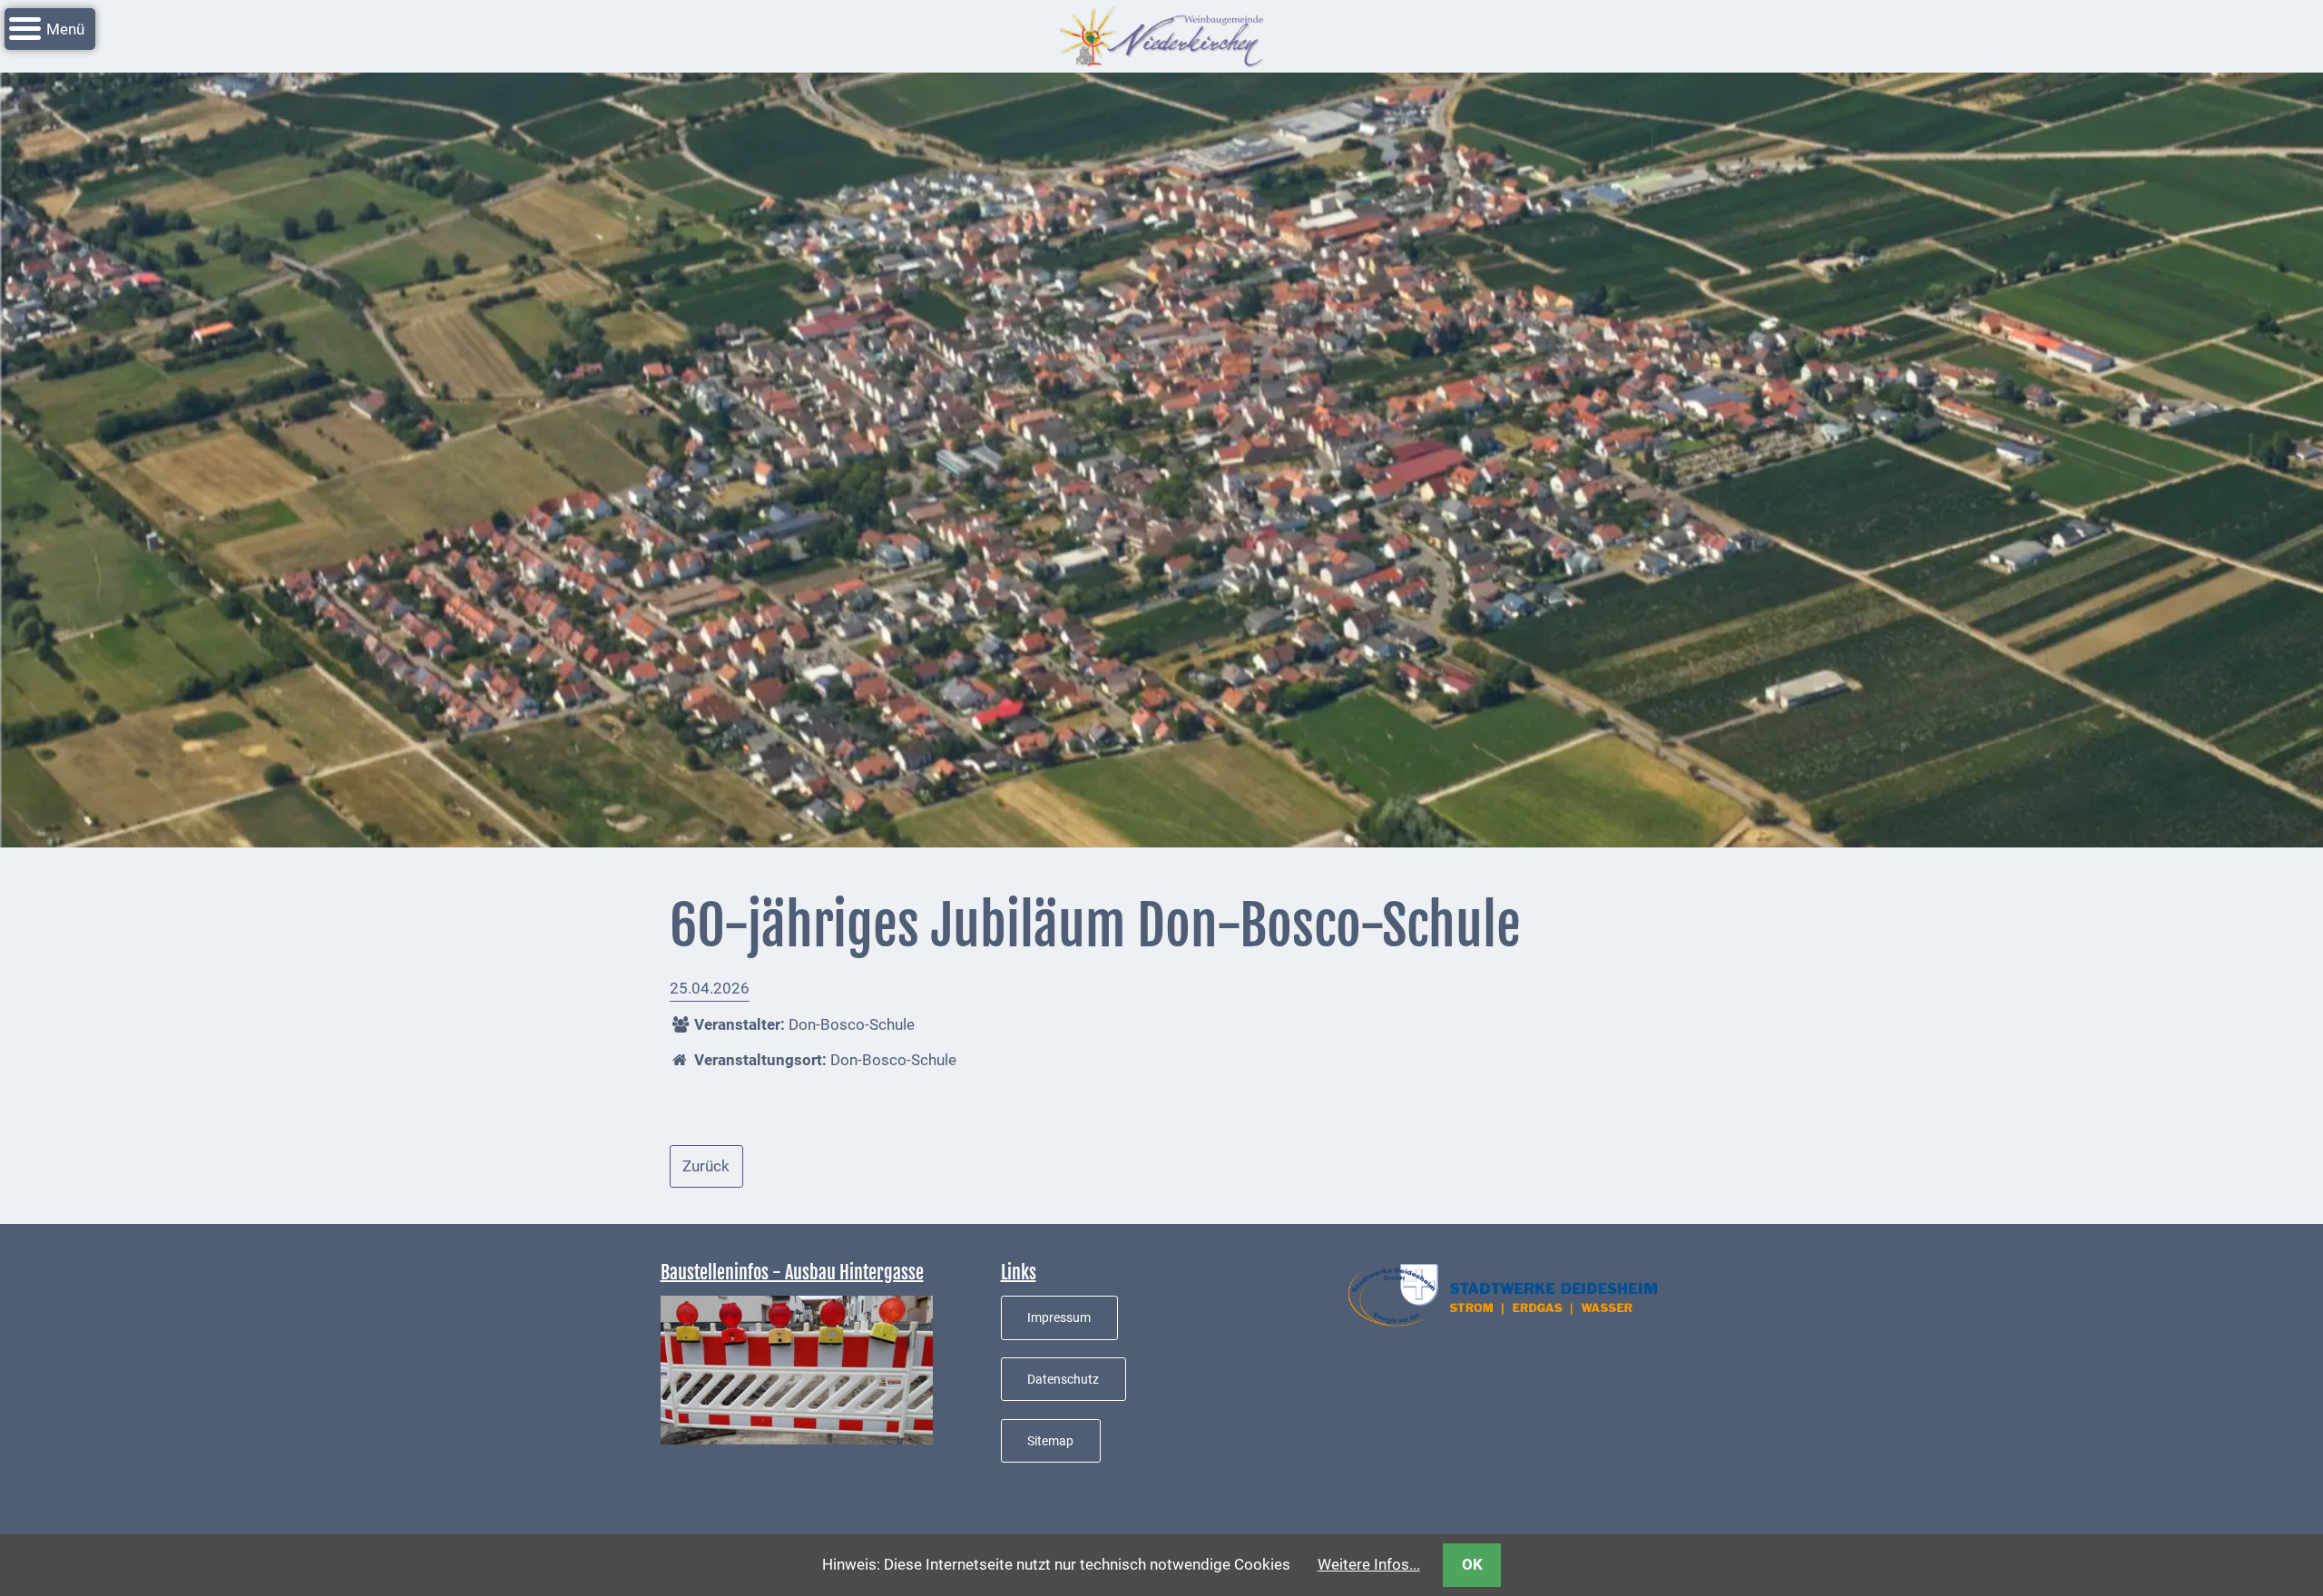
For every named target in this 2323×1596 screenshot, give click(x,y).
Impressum (1059, 1317)
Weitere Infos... (1369, 1564)
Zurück (706, 1166)
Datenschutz (1063, 1379)
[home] (1161, 34)
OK (1472, 1564)
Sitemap (1050, 1441)
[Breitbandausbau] (797, 1369)
